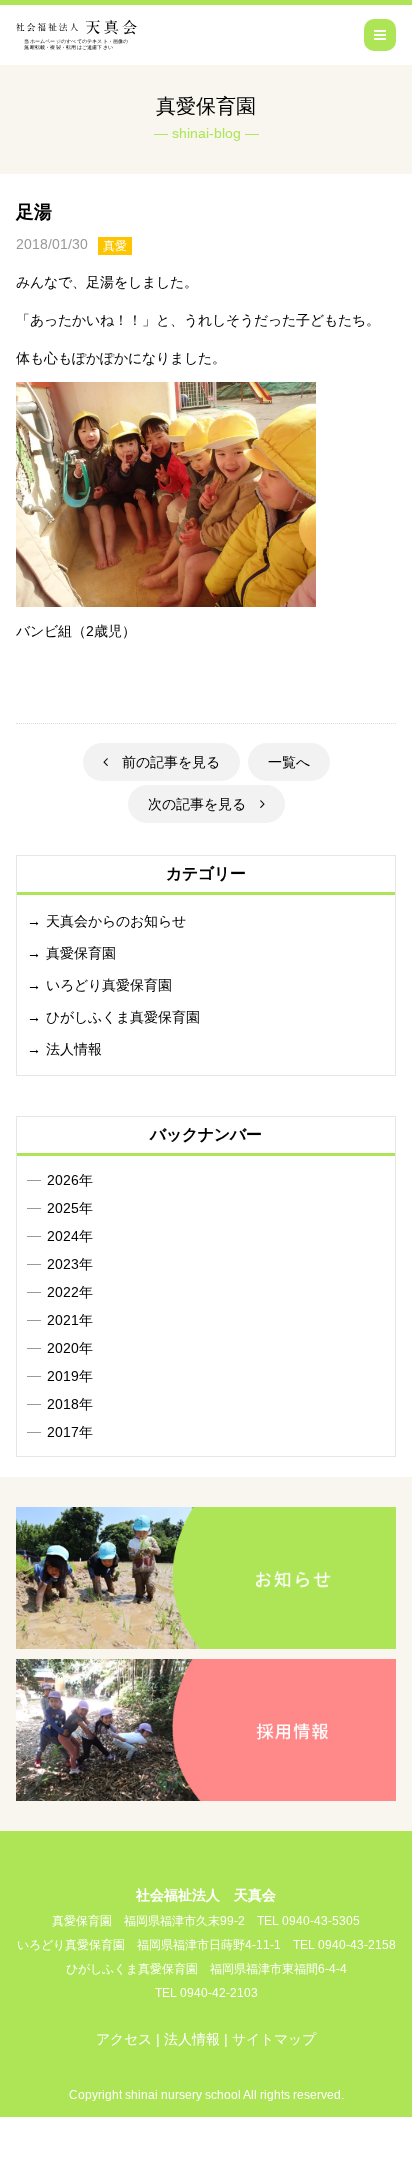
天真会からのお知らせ (116, 921)
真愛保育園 (81, 953)
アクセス (124, 2039)
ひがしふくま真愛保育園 (123, 1017)
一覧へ (289, 762)
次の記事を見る (204, 804)
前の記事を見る (164, 762)
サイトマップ (274, 2039)
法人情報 (74, 1049)
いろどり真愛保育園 (109, 985)
